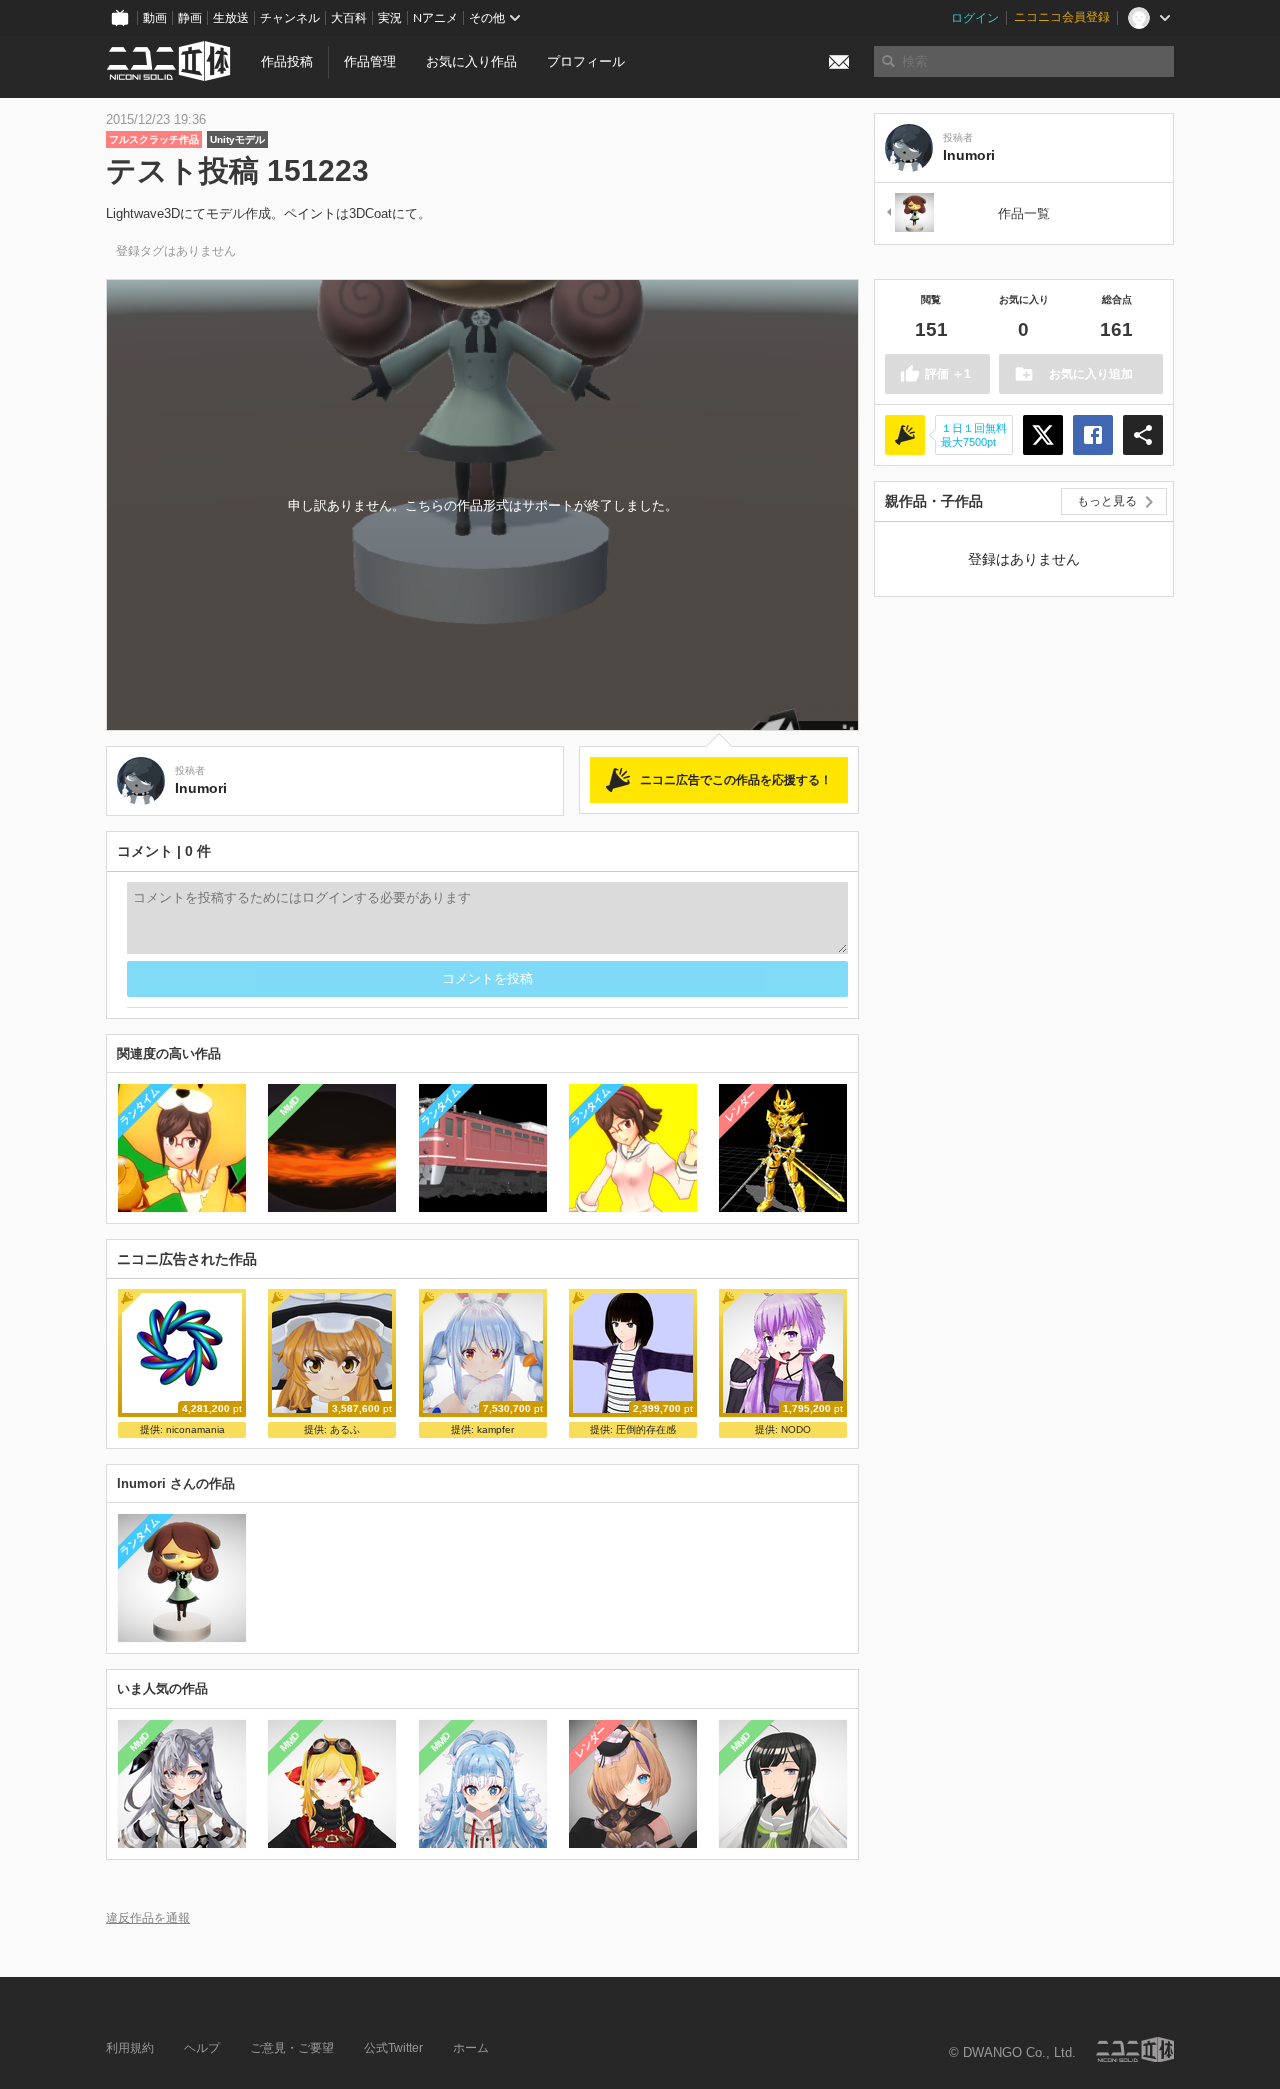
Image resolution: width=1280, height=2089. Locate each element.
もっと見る (1107, 501)
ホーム (471, 2048)
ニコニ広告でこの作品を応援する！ (736, 780)
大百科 (349, 18)
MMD (290, 1106)
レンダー (741, 1106)
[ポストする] (1043, 435)
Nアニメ (435, 18)
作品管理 (370, 61)
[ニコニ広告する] (905, 435)
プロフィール (586, 61)
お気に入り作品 (471, 61)
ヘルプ (202, 2048)
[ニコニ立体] (1135, 2049)
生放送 (231, 18)
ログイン (975, 18)
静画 (190, 18)
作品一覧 (1024, 213)
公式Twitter (393, 2048)
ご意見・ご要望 (292, 2048)
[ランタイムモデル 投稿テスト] (909, 213)
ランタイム (139, 1105)
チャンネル (290, 18)
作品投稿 (287, 61)
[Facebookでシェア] (1093, 435)
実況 (390, 18)
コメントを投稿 (487, 978)
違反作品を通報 (148, 1917)
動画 (155, 18)
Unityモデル (237, 139)
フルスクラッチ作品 (154, 139)
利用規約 (130, 2048)
